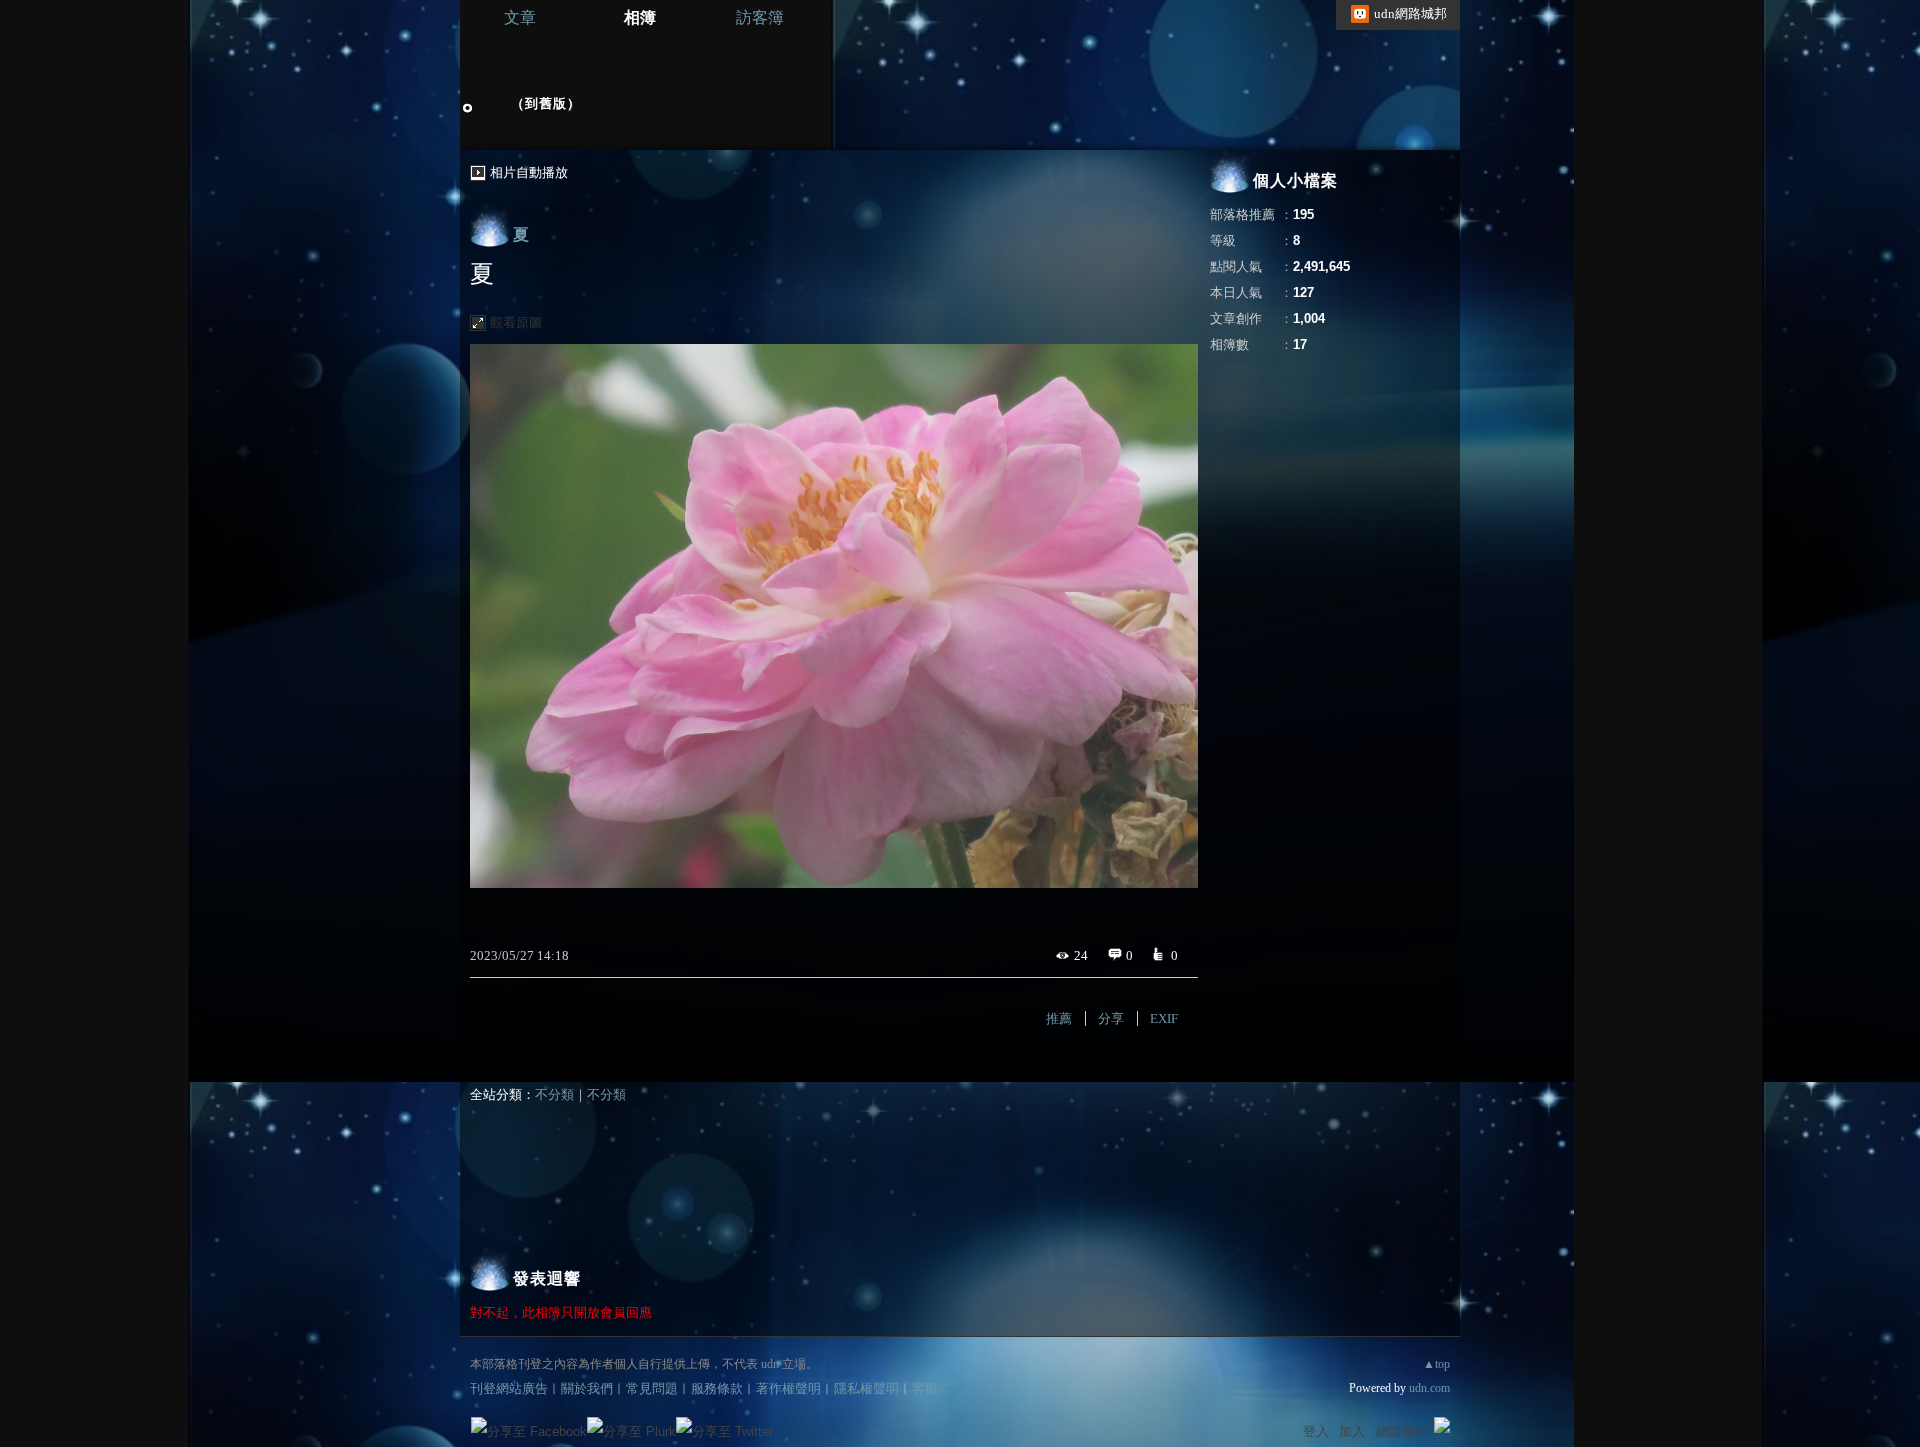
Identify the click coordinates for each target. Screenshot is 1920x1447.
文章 (520, 17)
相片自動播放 (529, 172)
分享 (1111, 1018)
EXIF (1164, 1018)
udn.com (1429, 1388)
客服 (925, 1388)
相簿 (640, 17)
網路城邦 (1402, 1431)
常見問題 (652, 1388)
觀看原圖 (516, 322)
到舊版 (546, 103)
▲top (1436, 1364)
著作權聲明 (788, 1388)
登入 (1316, 1431)
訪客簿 (760, 17)
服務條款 (717, 1388)
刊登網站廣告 (509, 1388)
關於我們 (587, 1388)
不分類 (554, 1094)
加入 (1352, 1431)
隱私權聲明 (866, 1388)
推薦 (1059, 1018)
